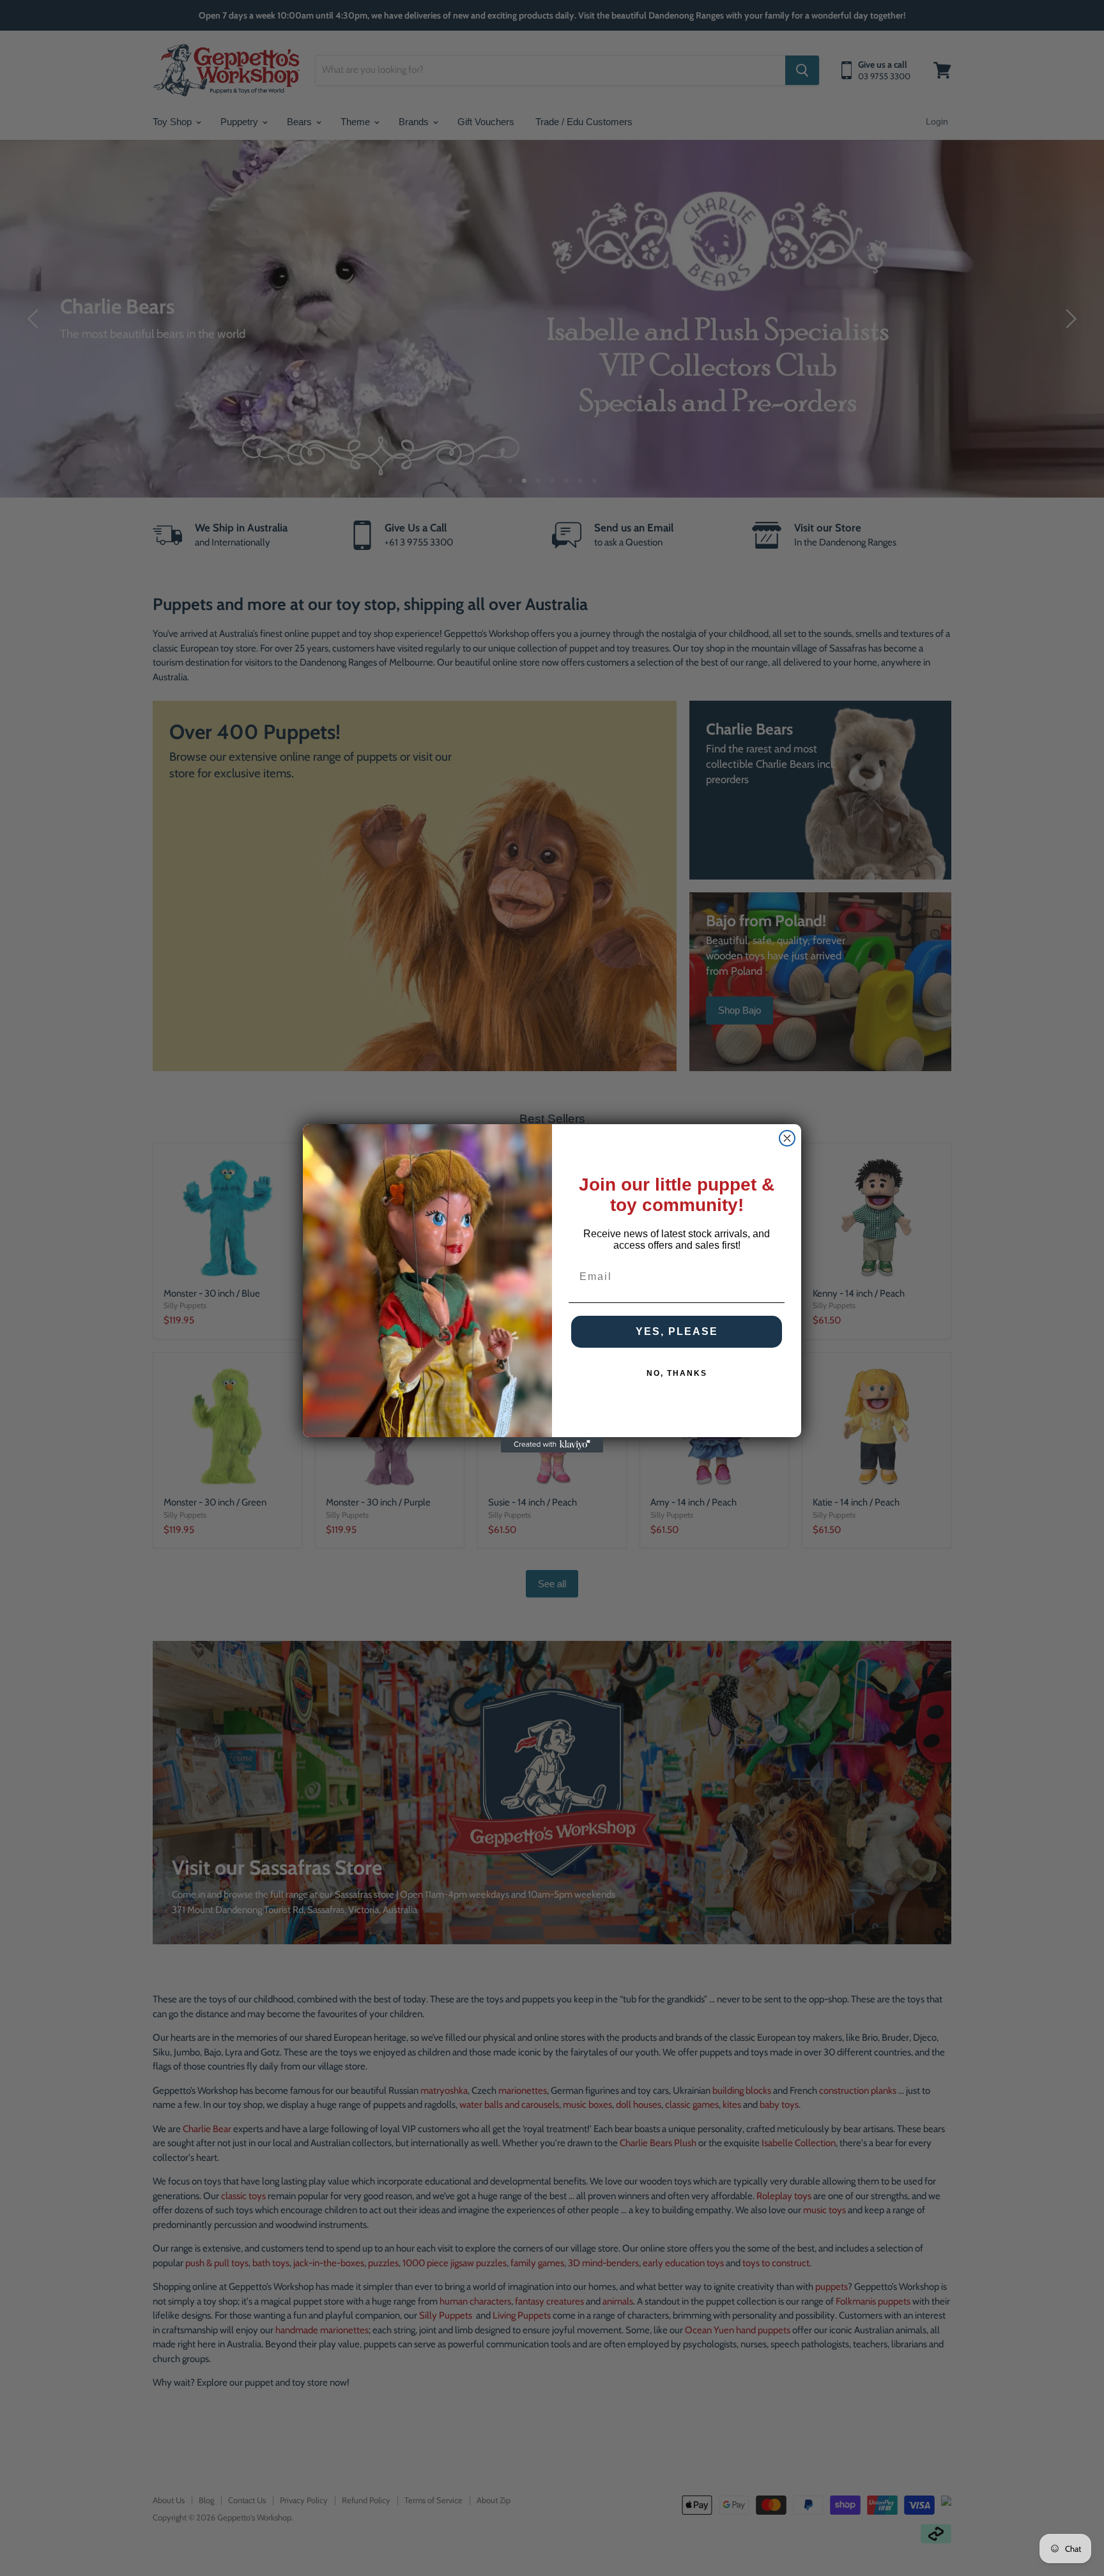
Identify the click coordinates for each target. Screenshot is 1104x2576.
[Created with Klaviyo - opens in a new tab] (552, 1445)
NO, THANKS (677, 1373)
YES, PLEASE (677, 1331)
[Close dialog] (787, 1138)
